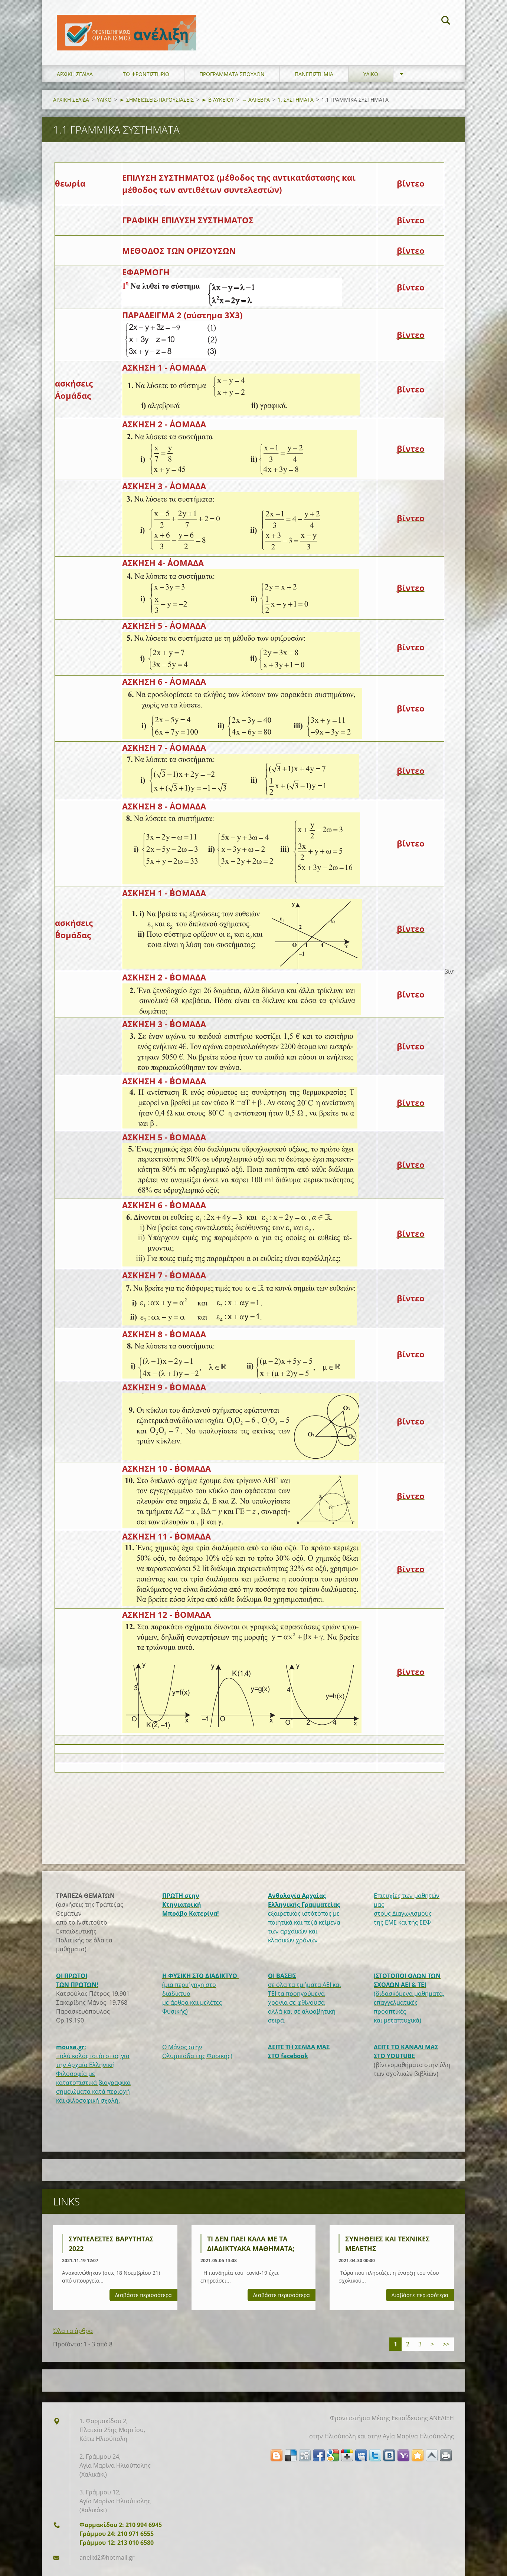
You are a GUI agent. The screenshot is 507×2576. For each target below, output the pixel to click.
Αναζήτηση (446, 22)
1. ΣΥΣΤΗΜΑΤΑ (296, 100)
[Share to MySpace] (361, 2455)
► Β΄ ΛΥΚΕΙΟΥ (218, 100)
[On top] (432, 2455)
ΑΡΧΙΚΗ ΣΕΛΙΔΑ (75, 74)
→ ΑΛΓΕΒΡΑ (256, 100)
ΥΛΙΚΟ (371, 74)
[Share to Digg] (305, 2455)
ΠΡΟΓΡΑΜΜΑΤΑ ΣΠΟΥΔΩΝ (232, 74)
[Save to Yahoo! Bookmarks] (403, 2455)
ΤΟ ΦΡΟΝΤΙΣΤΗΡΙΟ (146, 74)
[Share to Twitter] (375, 2455)
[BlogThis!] (277, 2455)
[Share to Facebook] (319, 2455)
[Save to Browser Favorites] (418, 2455)
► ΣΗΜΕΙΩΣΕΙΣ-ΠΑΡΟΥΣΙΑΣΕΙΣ (157, 100)
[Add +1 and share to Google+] (347, 2455)
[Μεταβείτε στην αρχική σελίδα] (127, 25)
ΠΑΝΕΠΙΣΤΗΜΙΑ (314, 74)
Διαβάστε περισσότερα (143, 2295)
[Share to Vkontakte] (389, 2455)
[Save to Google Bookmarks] (333, 2455)
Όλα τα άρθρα (73, 2331)
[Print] (446, 2455)
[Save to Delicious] (291, 2455)
